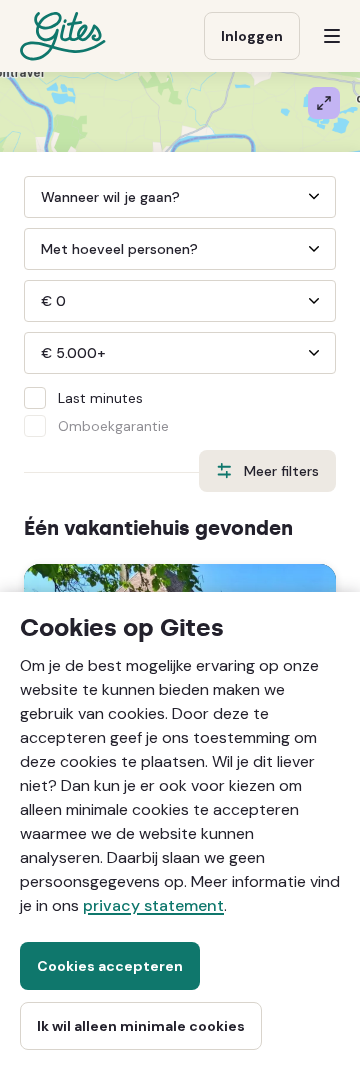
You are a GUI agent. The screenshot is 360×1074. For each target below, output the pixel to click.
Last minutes (100, 398)
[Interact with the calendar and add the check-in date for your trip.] (182, 197)
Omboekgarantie (113, 426)
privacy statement (153, 905)
